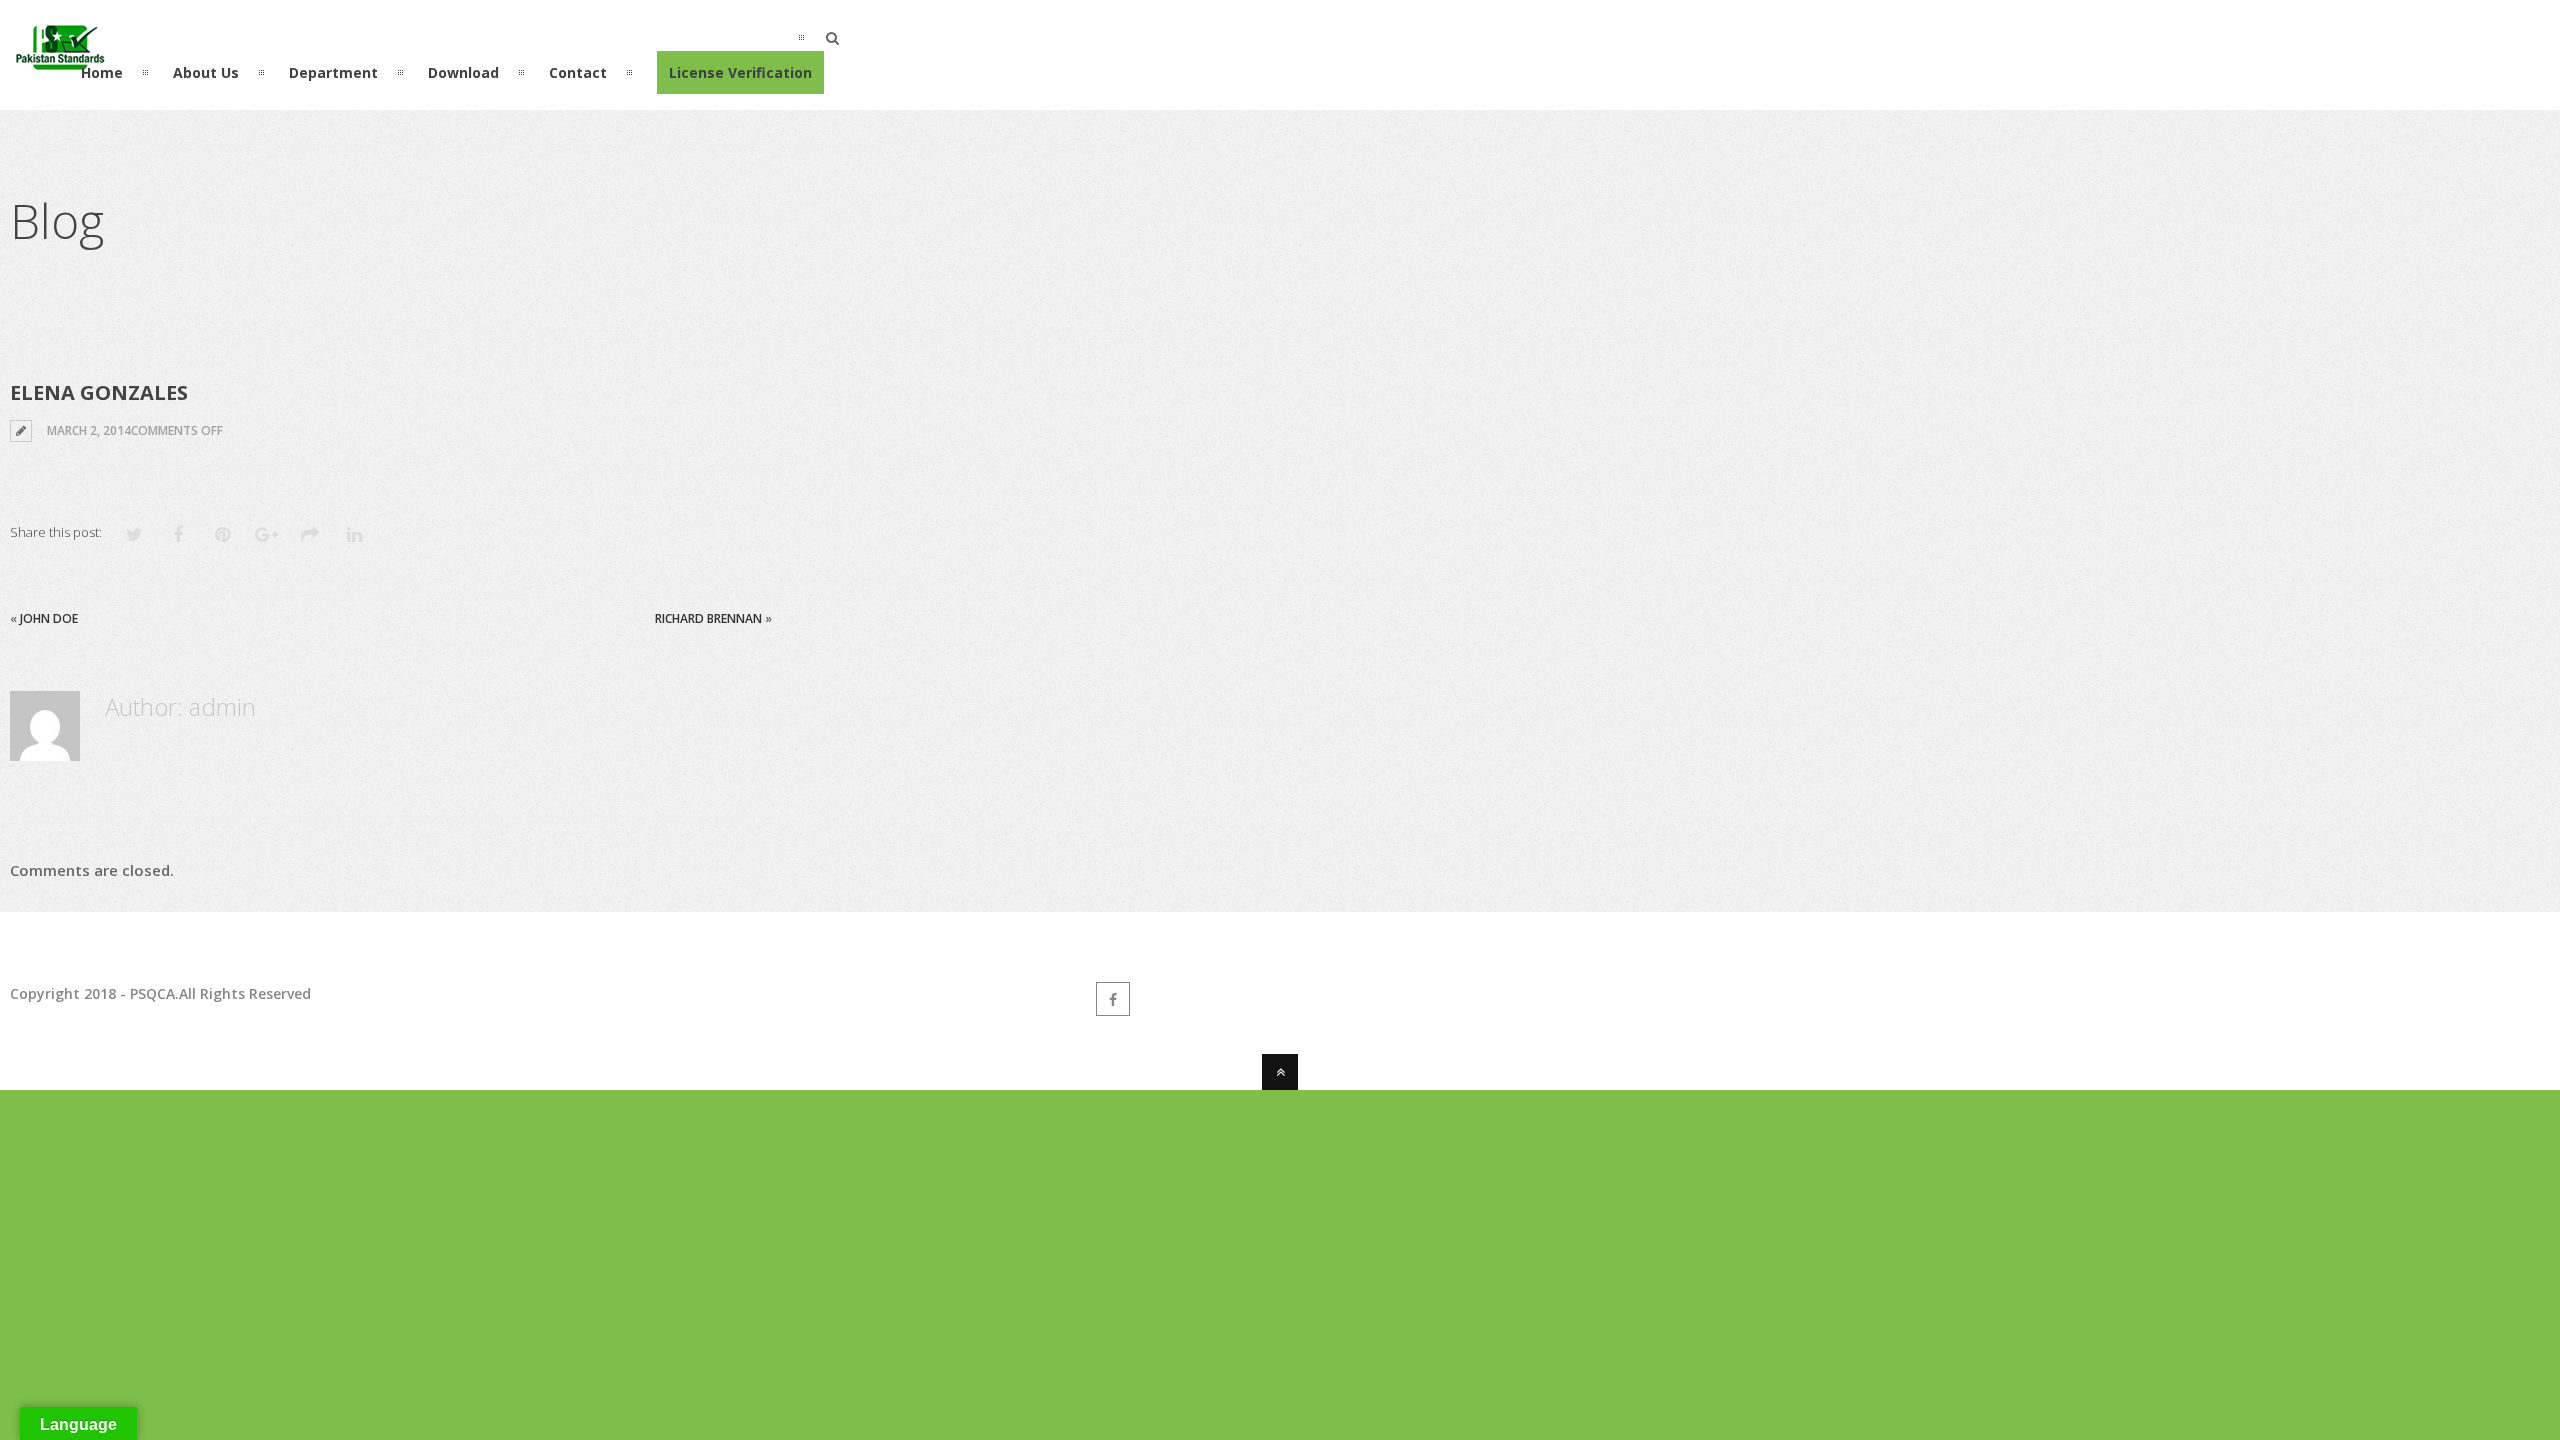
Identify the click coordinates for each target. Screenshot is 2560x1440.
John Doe (49, 618)
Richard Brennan (708, 618)
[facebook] (1113, 999)
